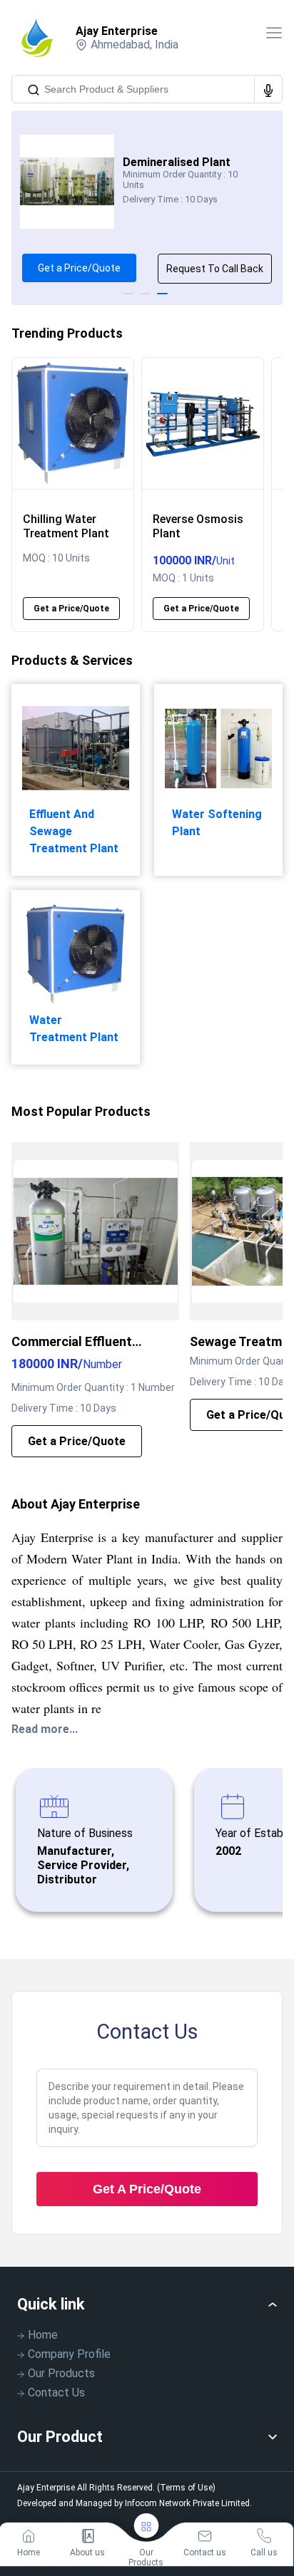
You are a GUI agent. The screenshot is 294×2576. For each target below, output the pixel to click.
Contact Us (56, 2393)
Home (43, 2335)
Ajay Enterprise (117, 31)
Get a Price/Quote (79, 268)
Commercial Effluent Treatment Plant (72, 1342)
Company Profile (69, 2354)
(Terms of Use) (186, 2488)
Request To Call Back (215, 269)
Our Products (61, 2373)
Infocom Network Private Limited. (188, 2503)
